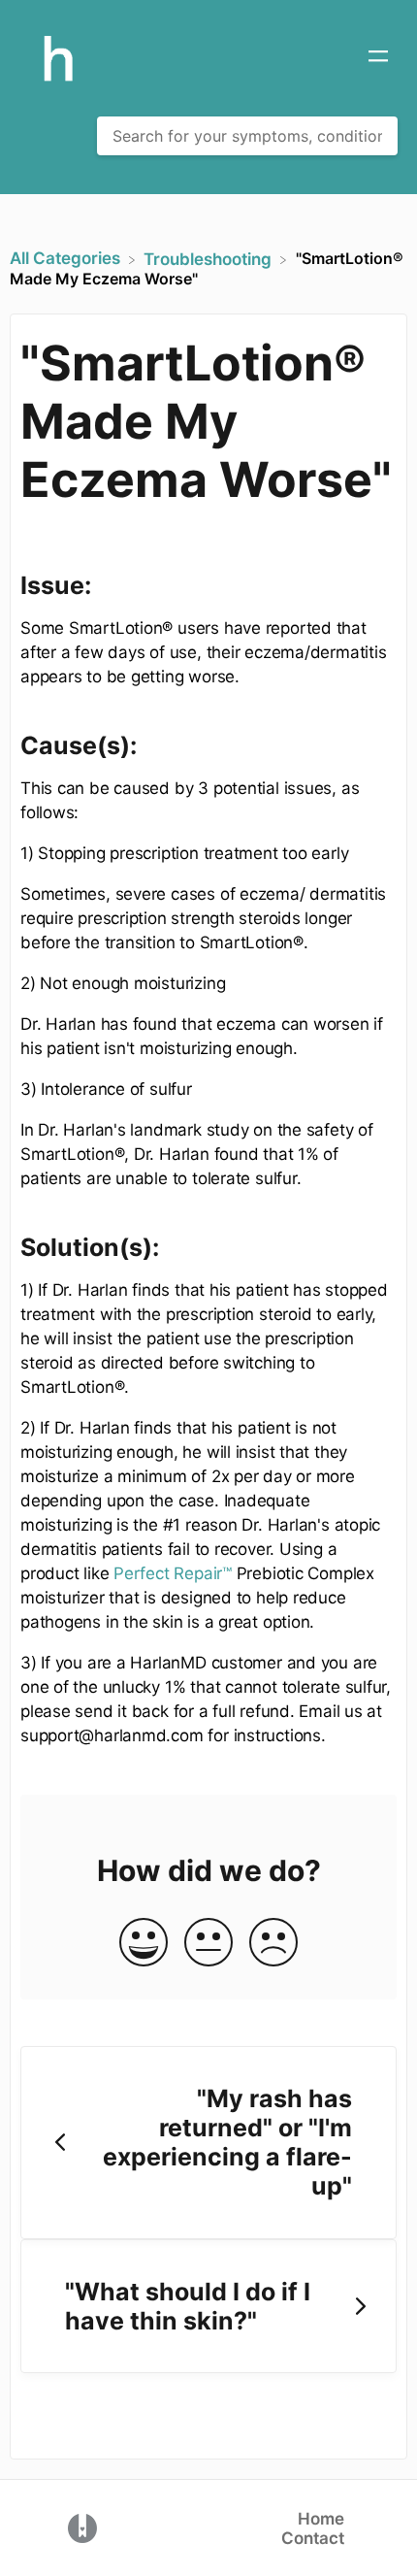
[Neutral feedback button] (208, 1944)
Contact (313, 2538)
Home (321, 2519)
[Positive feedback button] (144, 1944)
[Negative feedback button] (273, 1944)
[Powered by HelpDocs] (82, 2526)
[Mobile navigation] (378, 58)
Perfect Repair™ (173, 1573)
